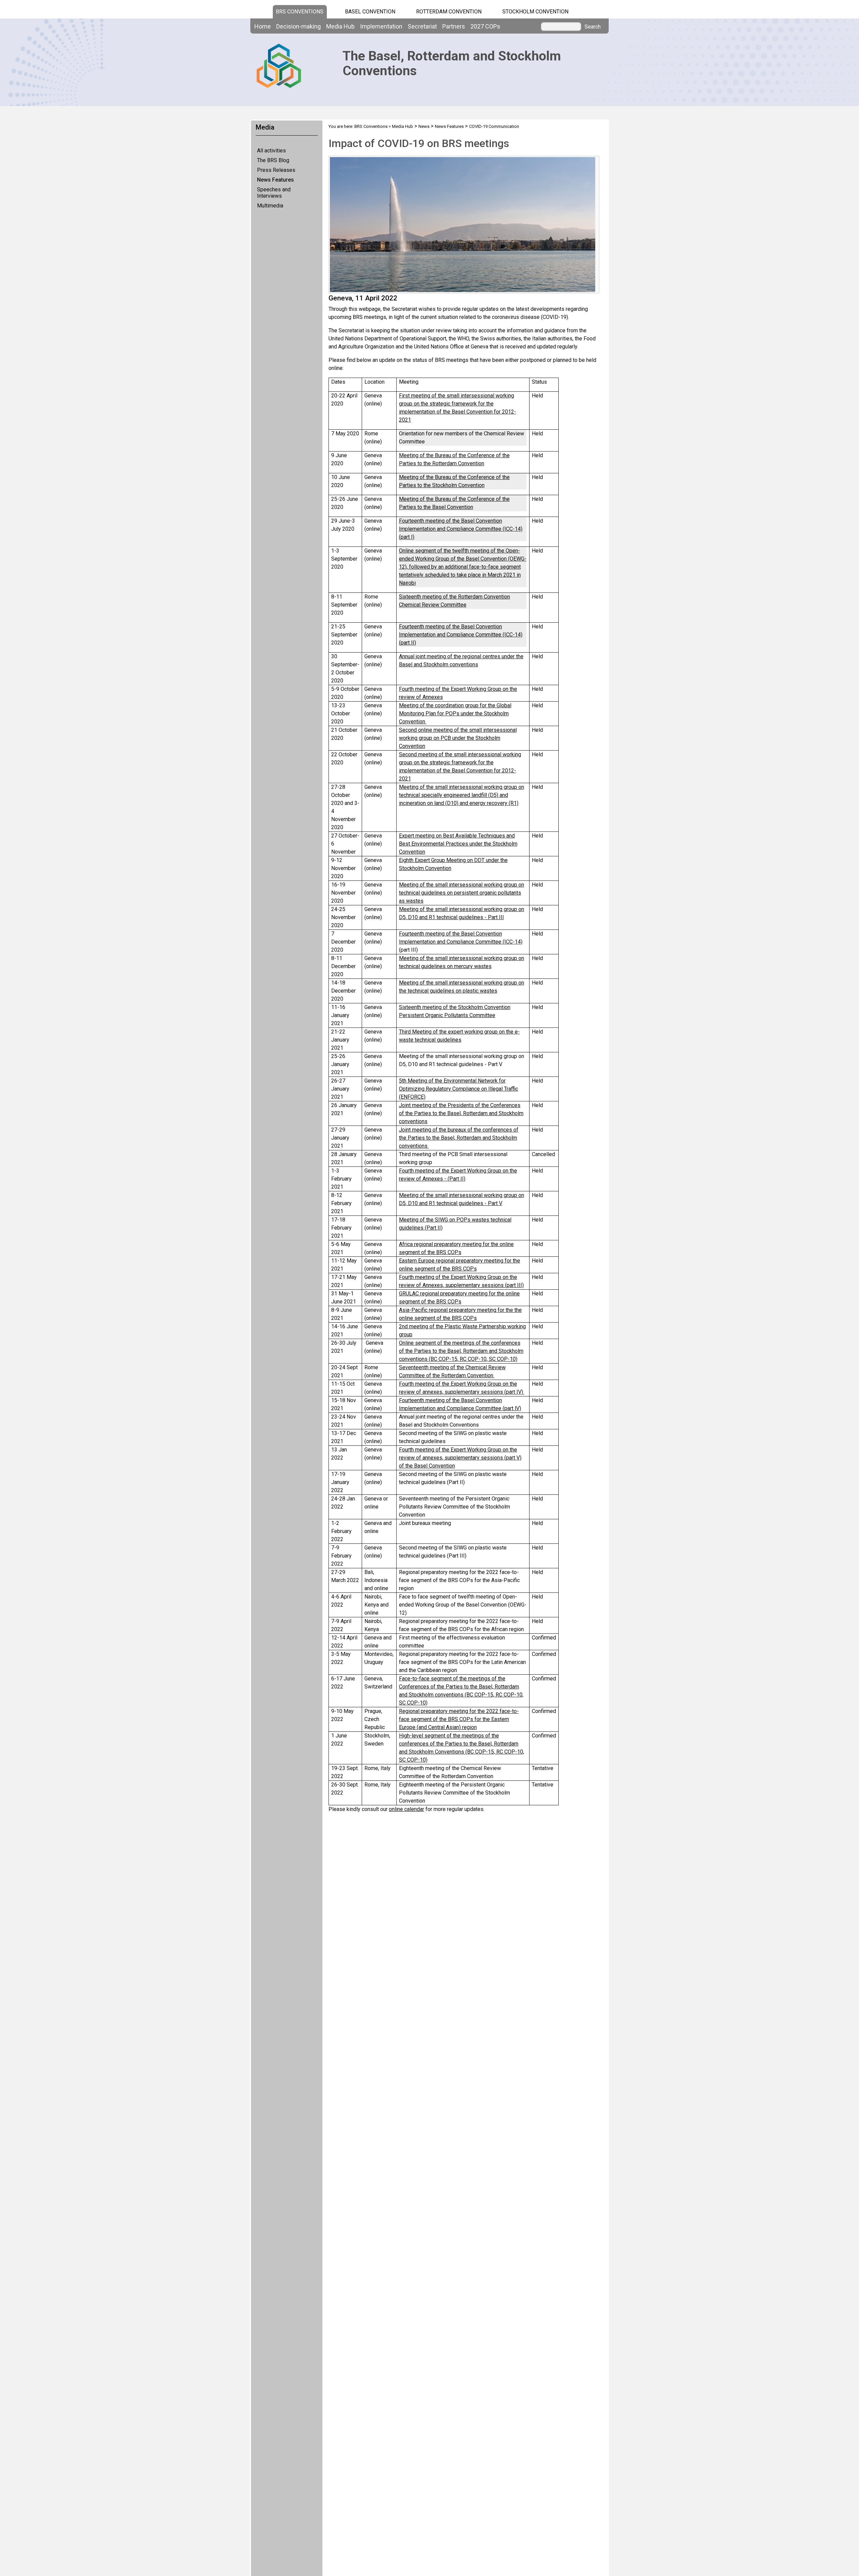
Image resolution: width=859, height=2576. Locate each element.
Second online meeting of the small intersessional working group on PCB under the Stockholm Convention (458, 738)
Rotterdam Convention (449, 12)
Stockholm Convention (535, 12)
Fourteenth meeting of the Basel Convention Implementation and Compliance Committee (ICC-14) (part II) (461, 635)
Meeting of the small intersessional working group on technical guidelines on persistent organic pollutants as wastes (462, 893)
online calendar (407, 1809)
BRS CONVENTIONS (300, 12)
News (424, 126)
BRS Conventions (371, 126)
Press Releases (276, 170)
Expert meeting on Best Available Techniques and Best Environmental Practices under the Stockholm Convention (458, 844)
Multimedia (270, 206)
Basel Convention (370, 12)
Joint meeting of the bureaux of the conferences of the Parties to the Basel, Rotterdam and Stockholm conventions (459, 1138)
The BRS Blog (273, 160)
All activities (271, 151)
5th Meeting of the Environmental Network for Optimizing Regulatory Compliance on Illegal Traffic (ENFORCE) (459, 1089)
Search (593, 27)
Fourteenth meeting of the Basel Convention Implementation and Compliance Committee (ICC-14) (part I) (461, 529)
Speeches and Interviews (274, 193)
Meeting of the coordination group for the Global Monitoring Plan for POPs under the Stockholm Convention (455, 713)
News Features (275, 180)
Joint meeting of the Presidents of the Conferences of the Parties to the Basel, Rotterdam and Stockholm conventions (461, 1113)
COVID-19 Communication (494, 126)
